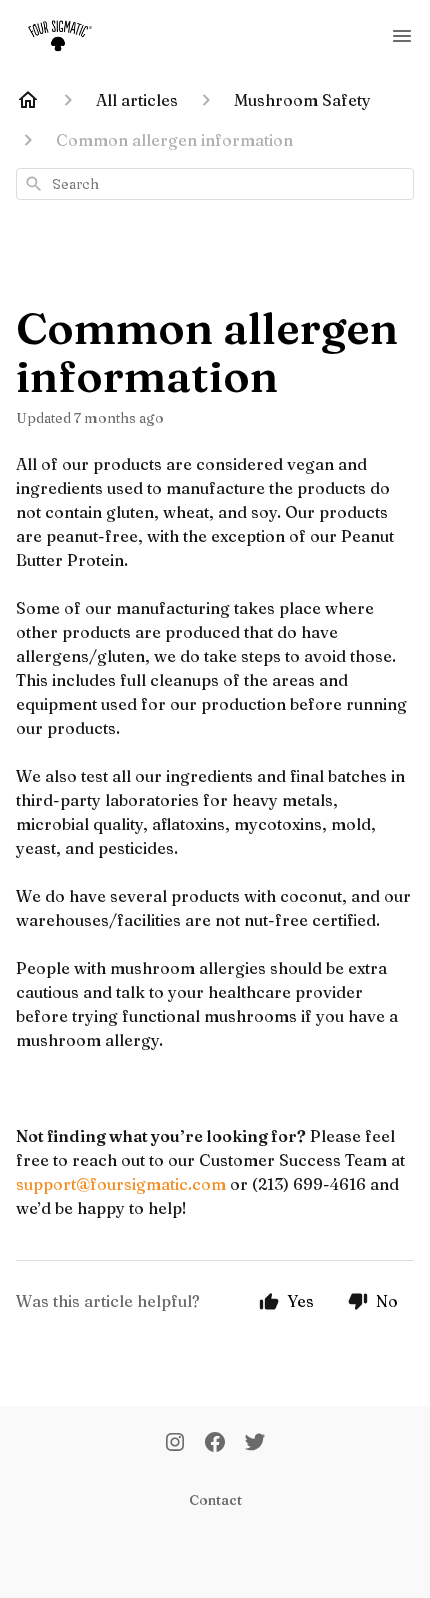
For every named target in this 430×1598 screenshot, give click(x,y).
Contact (215, 1500)
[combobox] (215, 184)
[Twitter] (255, 1444)
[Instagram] (175, 1444)
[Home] (28, 100)
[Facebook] (215, 1444)
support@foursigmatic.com (121, 1184)
